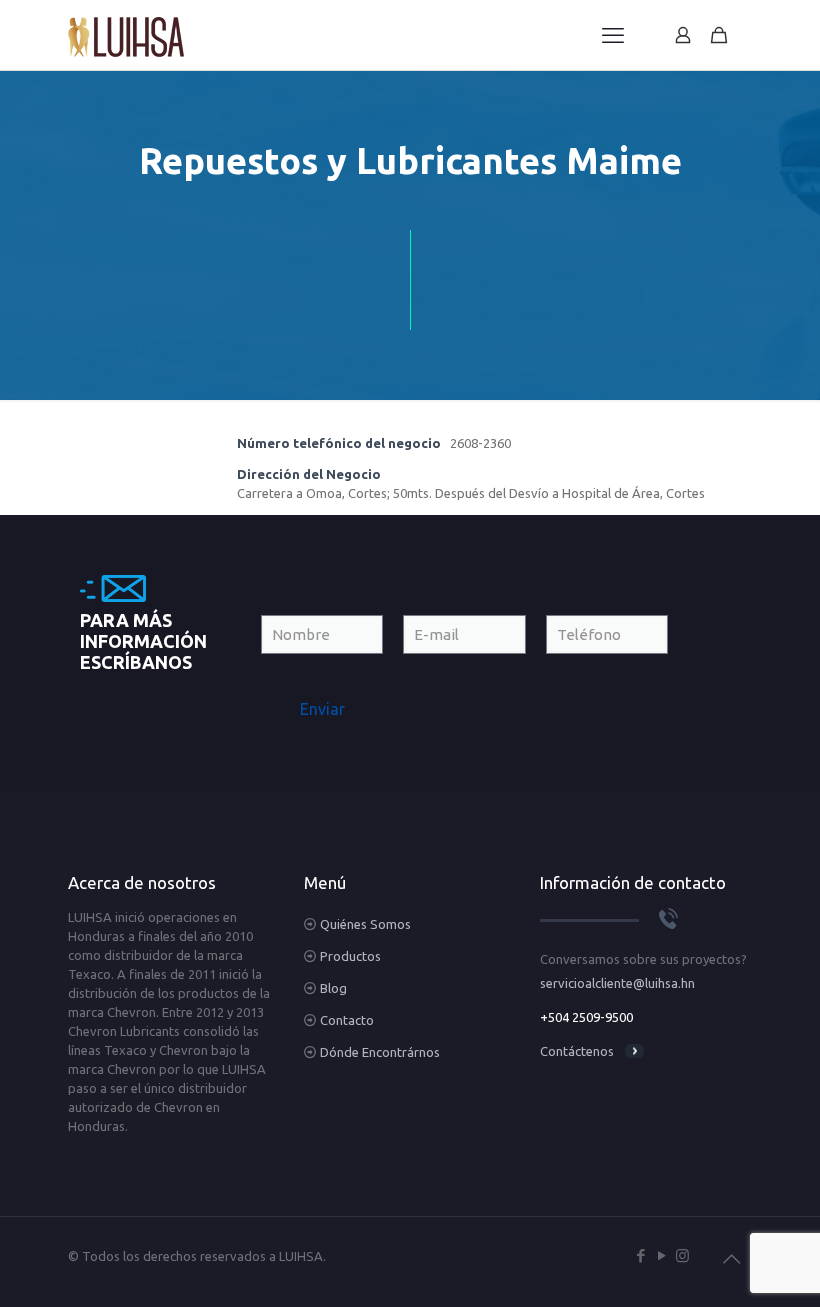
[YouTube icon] (661, 1255)
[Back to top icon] (731, 1259)
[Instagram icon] (682, 1255)
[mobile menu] (613, 35)
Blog (333, 988)
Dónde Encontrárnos (380, 1052)
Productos (350, 956)
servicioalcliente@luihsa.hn (617, 983)
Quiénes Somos (365, 924)
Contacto (347, 1020)
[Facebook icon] (640, 1255)
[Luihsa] (126, 35)
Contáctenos (577, 1051)
